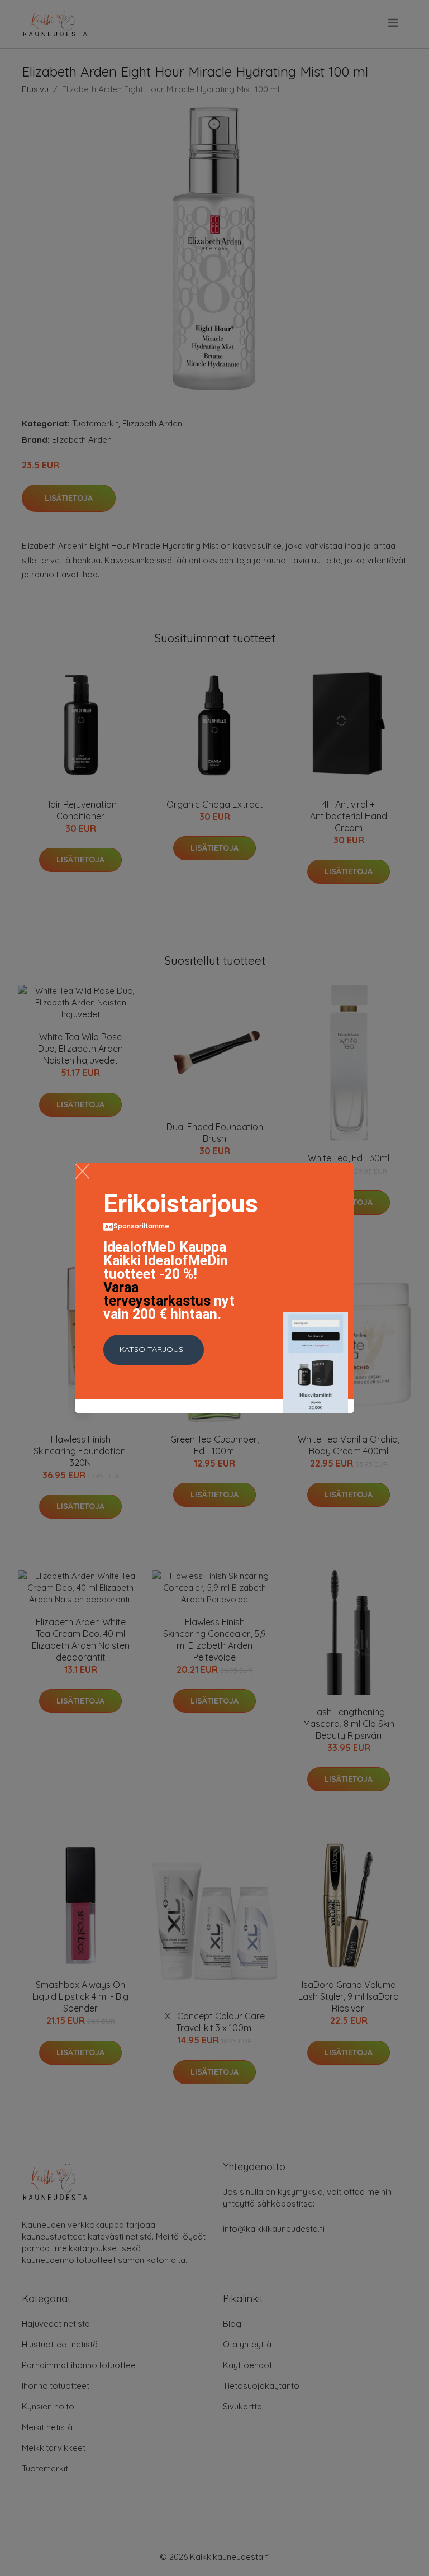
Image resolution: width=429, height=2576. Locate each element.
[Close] (82, 1171)
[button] (154, 1350)
